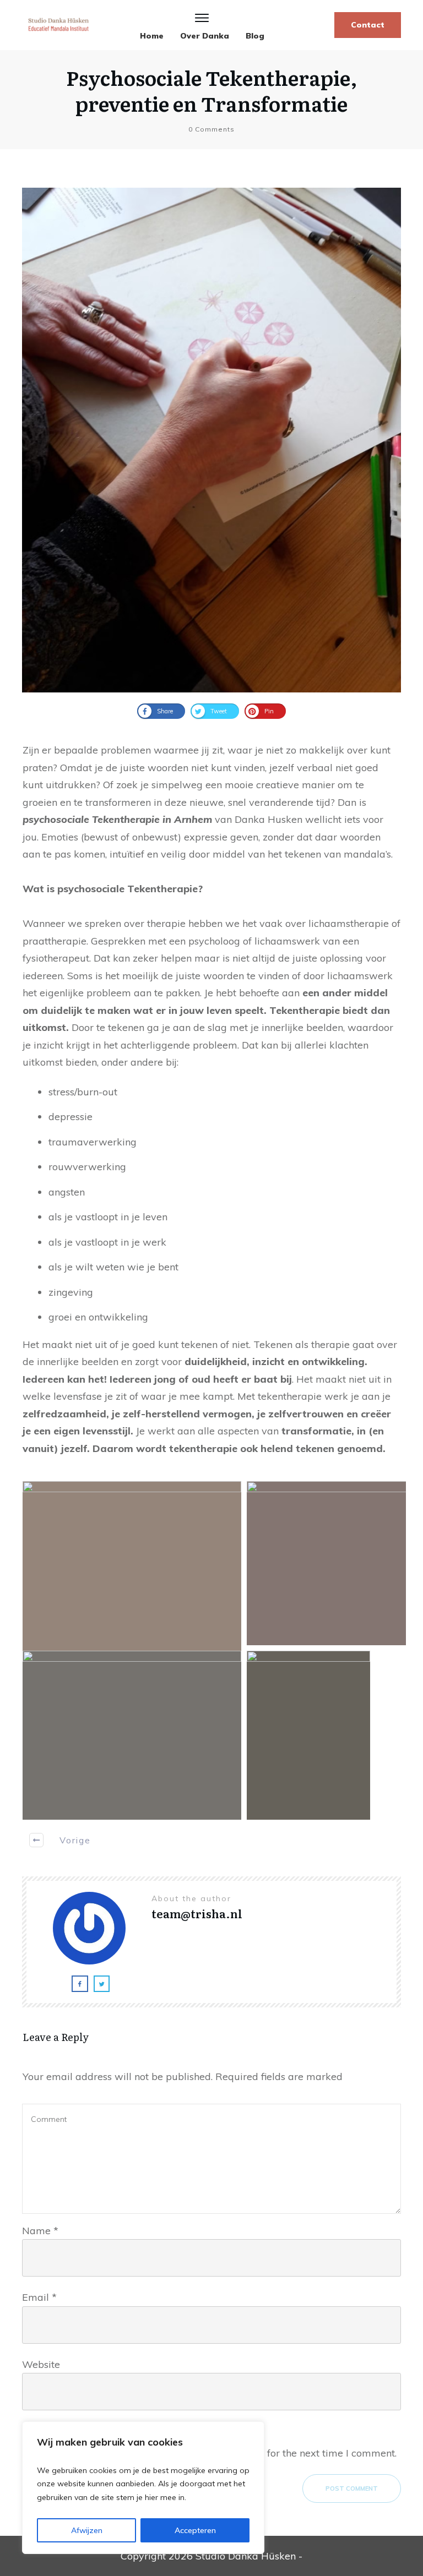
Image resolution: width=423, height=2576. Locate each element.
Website (41, 2364)
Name (40, 2231)
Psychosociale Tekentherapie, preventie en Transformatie (212, 90)
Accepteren (195, 2530)
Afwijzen (87, 2530)
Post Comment (352, 2488)
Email (39, 2297)
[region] (143, 2488)
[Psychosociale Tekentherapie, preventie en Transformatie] (211, 440)
